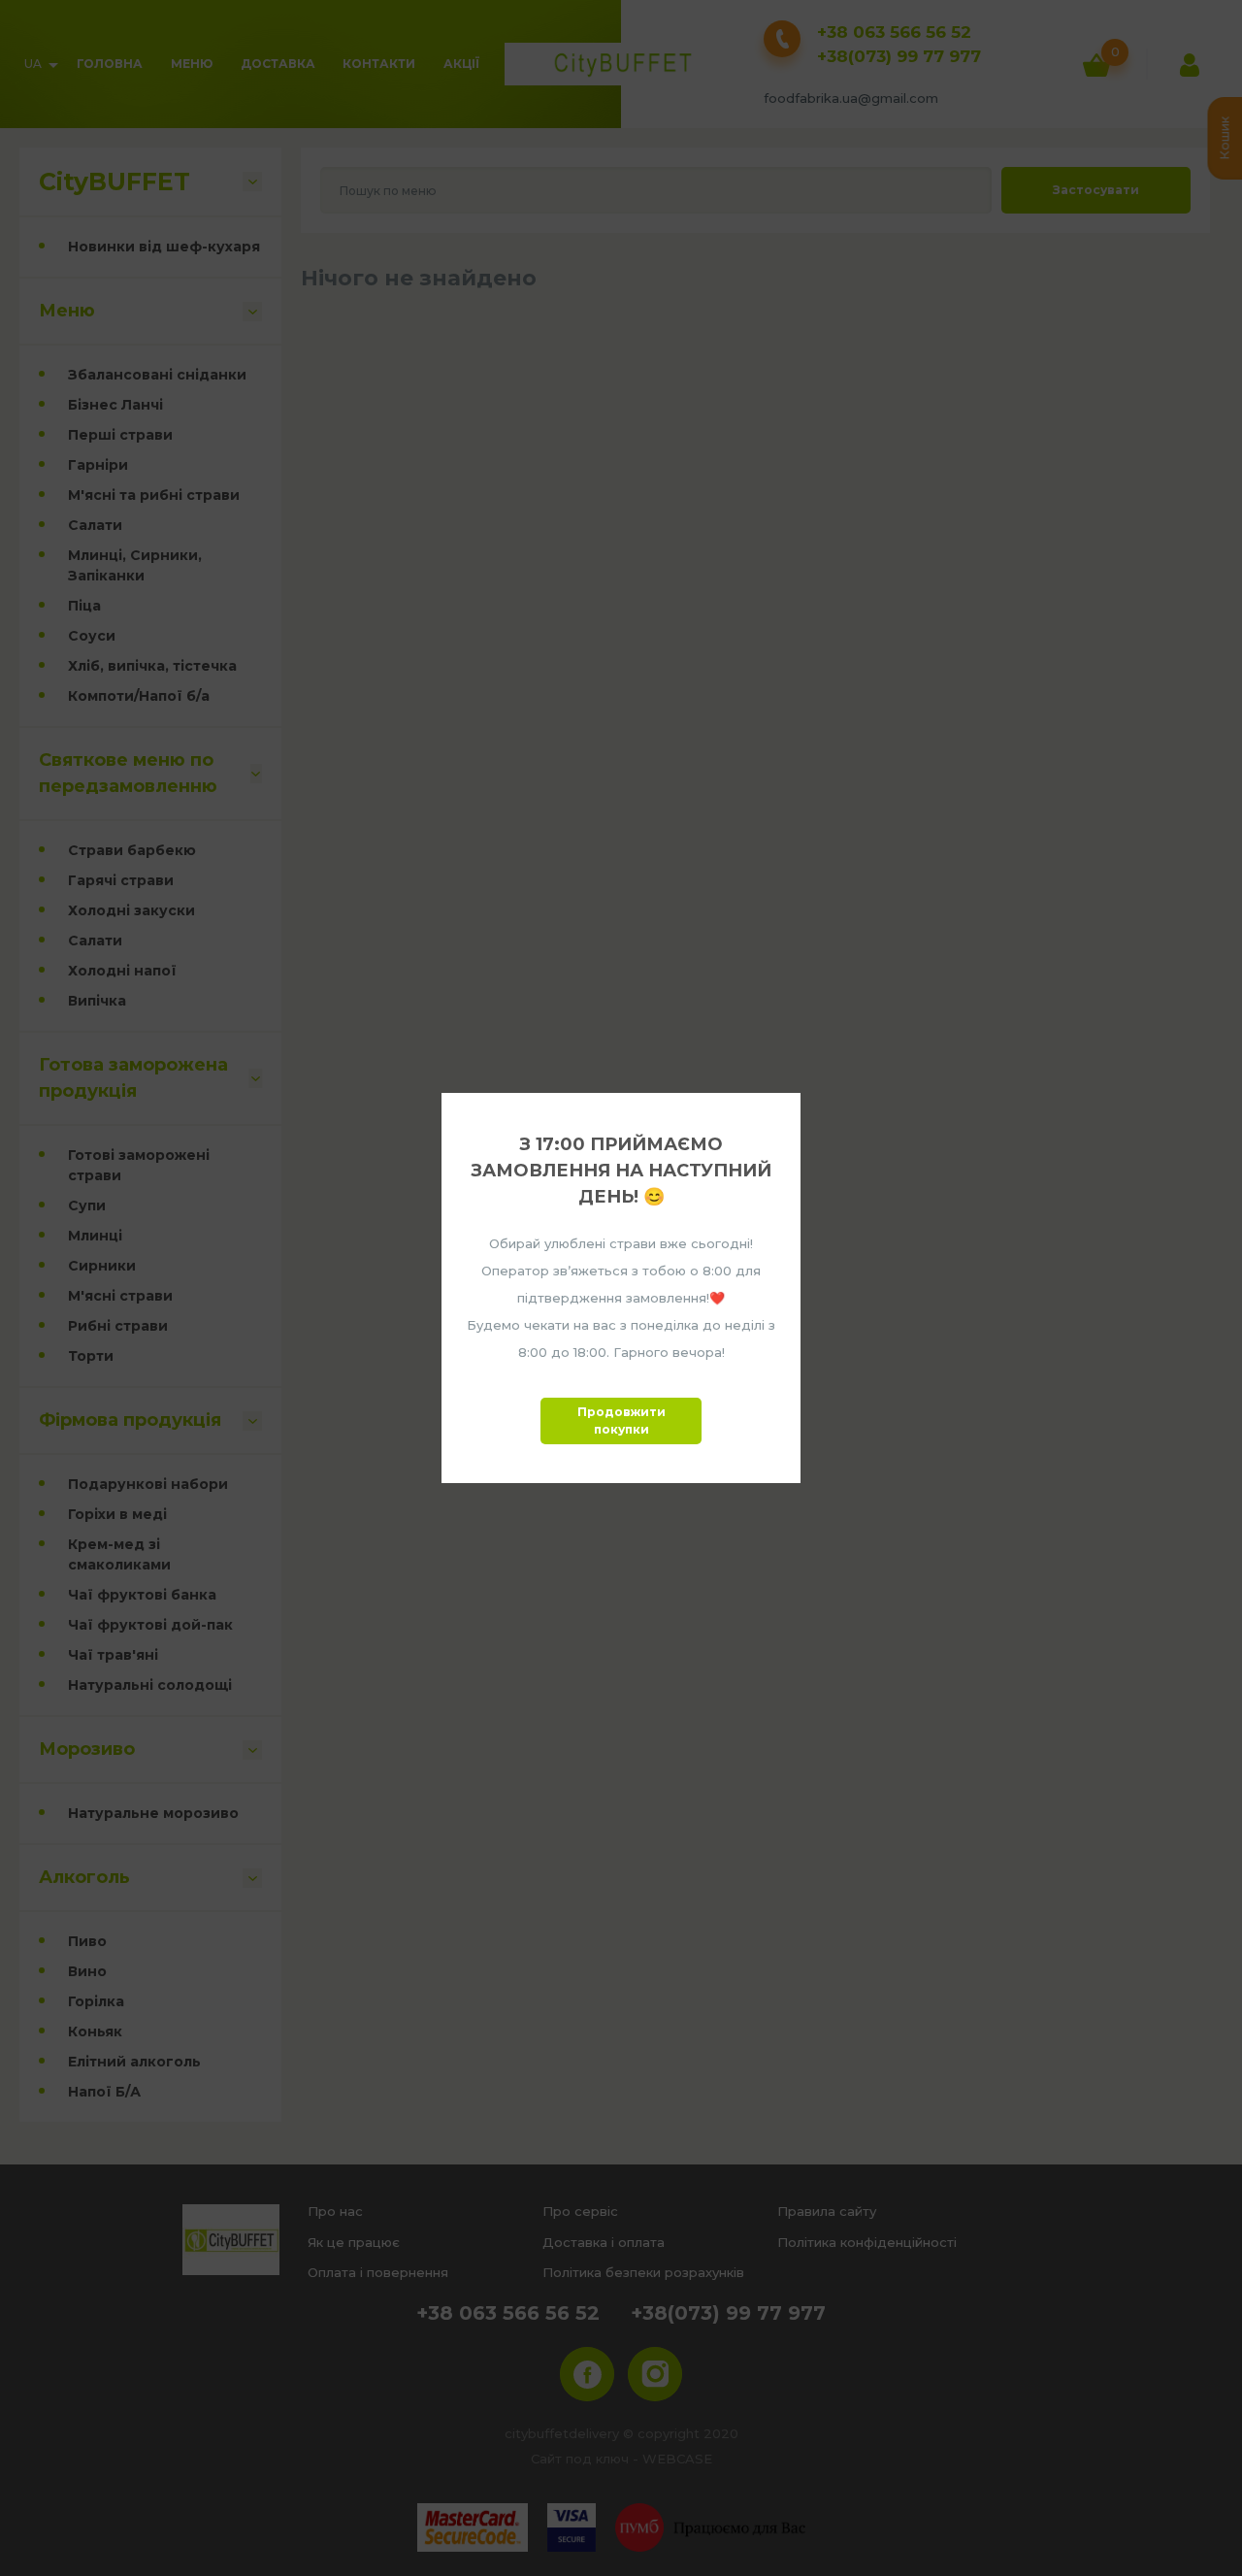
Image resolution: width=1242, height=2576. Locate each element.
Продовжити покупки (621, 1420)
